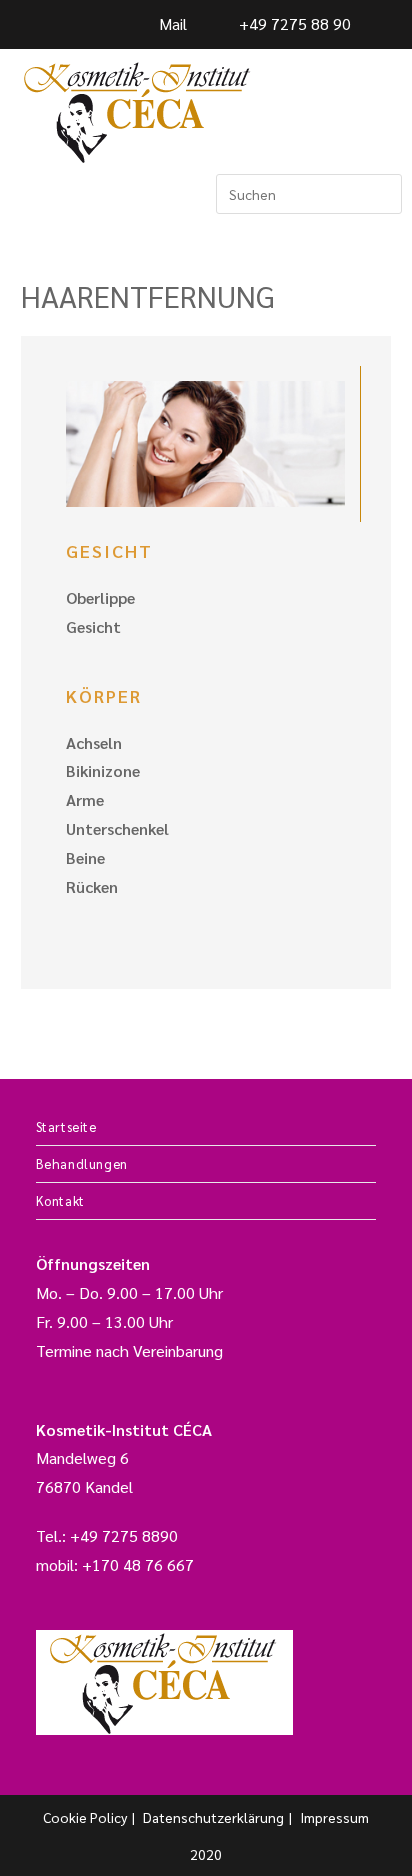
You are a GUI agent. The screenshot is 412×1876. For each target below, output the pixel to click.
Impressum (334, 1817)
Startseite (66, 1126)
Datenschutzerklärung (213, 1817)
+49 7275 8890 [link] (124, 1535)
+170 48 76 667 (138, 1564)
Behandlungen (82, 1163)
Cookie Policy (85, 1817)
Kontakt (60, 1200)
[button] (32, 194)
